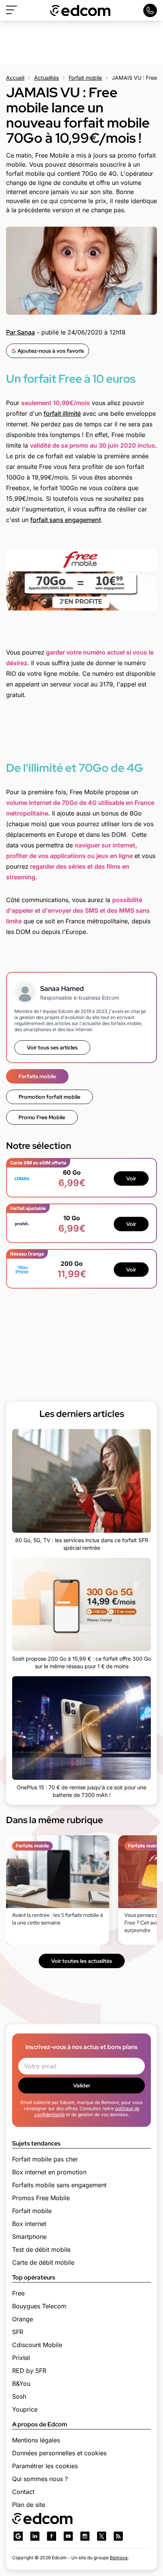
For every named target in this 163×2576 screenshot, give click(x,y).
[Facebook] (52, 2536)
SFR (18, 2332)
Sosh (19, 2396)
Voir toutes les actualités (82, 1961)
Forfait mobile (85, 78)
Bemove (119, 2558)
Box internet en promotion (49, 2172)
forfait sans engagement (66, 520)
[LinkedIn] (35, 2536)
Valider (82, 2085)
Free (18, 2293)
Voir (131, 1178)
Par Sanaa (20, 332)
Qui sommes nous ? (40, 2479)
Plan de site (29, 2505)
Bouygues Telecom (39, 2306)
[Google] (18, 2536)
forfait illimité (62, 413)
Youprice (25, 2409)
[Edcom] (80, 10)
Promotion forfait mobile (49, 1097)
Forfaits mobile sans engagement (59, 2185)
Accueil (15, 78)
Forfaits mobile (37, 1076)
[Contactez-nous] (150, 10)
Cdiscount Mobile (37, 2345)
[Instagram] (85, 2536)
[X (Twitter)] (102, 2536)
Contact (23, 2492)
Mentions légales (36, 2440)
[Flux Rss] (118, 2536)
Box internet (29, 2224)
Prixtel (21, 2358)
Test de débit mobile (41, 2249)
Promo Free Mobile (42, 1117)
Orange (23, 2319)
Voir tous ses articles (52, 1047)
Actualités (46, 78)
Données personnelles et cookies (59, 2453)
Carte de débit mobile (43, 2262)
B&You (21, 2384)
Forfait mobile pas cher (45, 2159)
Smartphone (29, 2237)
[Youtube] (68, 2536)
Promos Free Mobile (41, 2198)
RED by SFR (29, 2371)
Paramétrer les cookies (45, 2466)
